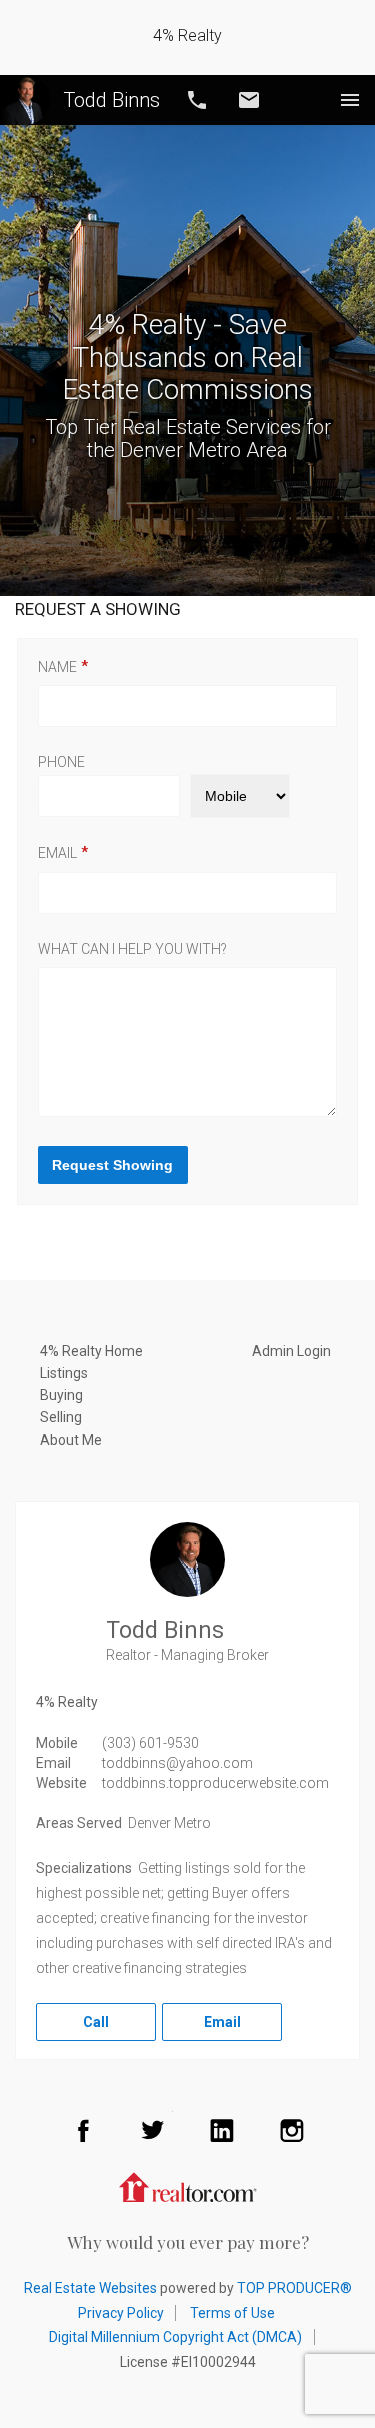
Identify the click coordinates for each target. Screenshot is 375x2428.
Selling (61, 1417)
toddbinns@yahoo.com (177, 1763)
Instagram (292, 2130)
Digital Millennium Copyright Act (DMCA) (175, 2337)
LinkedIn (222, 2130)
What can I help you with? (132, 949)
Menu (350, 100)
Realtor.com (188, 2185)
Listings (64, 1373)
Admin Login (291, 1351)
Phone (61, 762)
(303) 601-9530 (150, 1743)
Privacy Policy (121, 2313)
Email (249, 100)
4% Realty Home (91, 1351)
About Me (71, 1440)
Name (57, 667)
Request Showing (112, 1165)
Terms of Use (232, 2313)
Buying (61, 1395)
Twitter (153, 2130)
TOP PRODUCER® (294, 2288)
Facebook (83, 2130)
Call (197, 100)
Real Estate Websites (90, 2288)
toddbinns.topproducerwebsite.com (215, 1783)
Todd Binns (111, 100)
